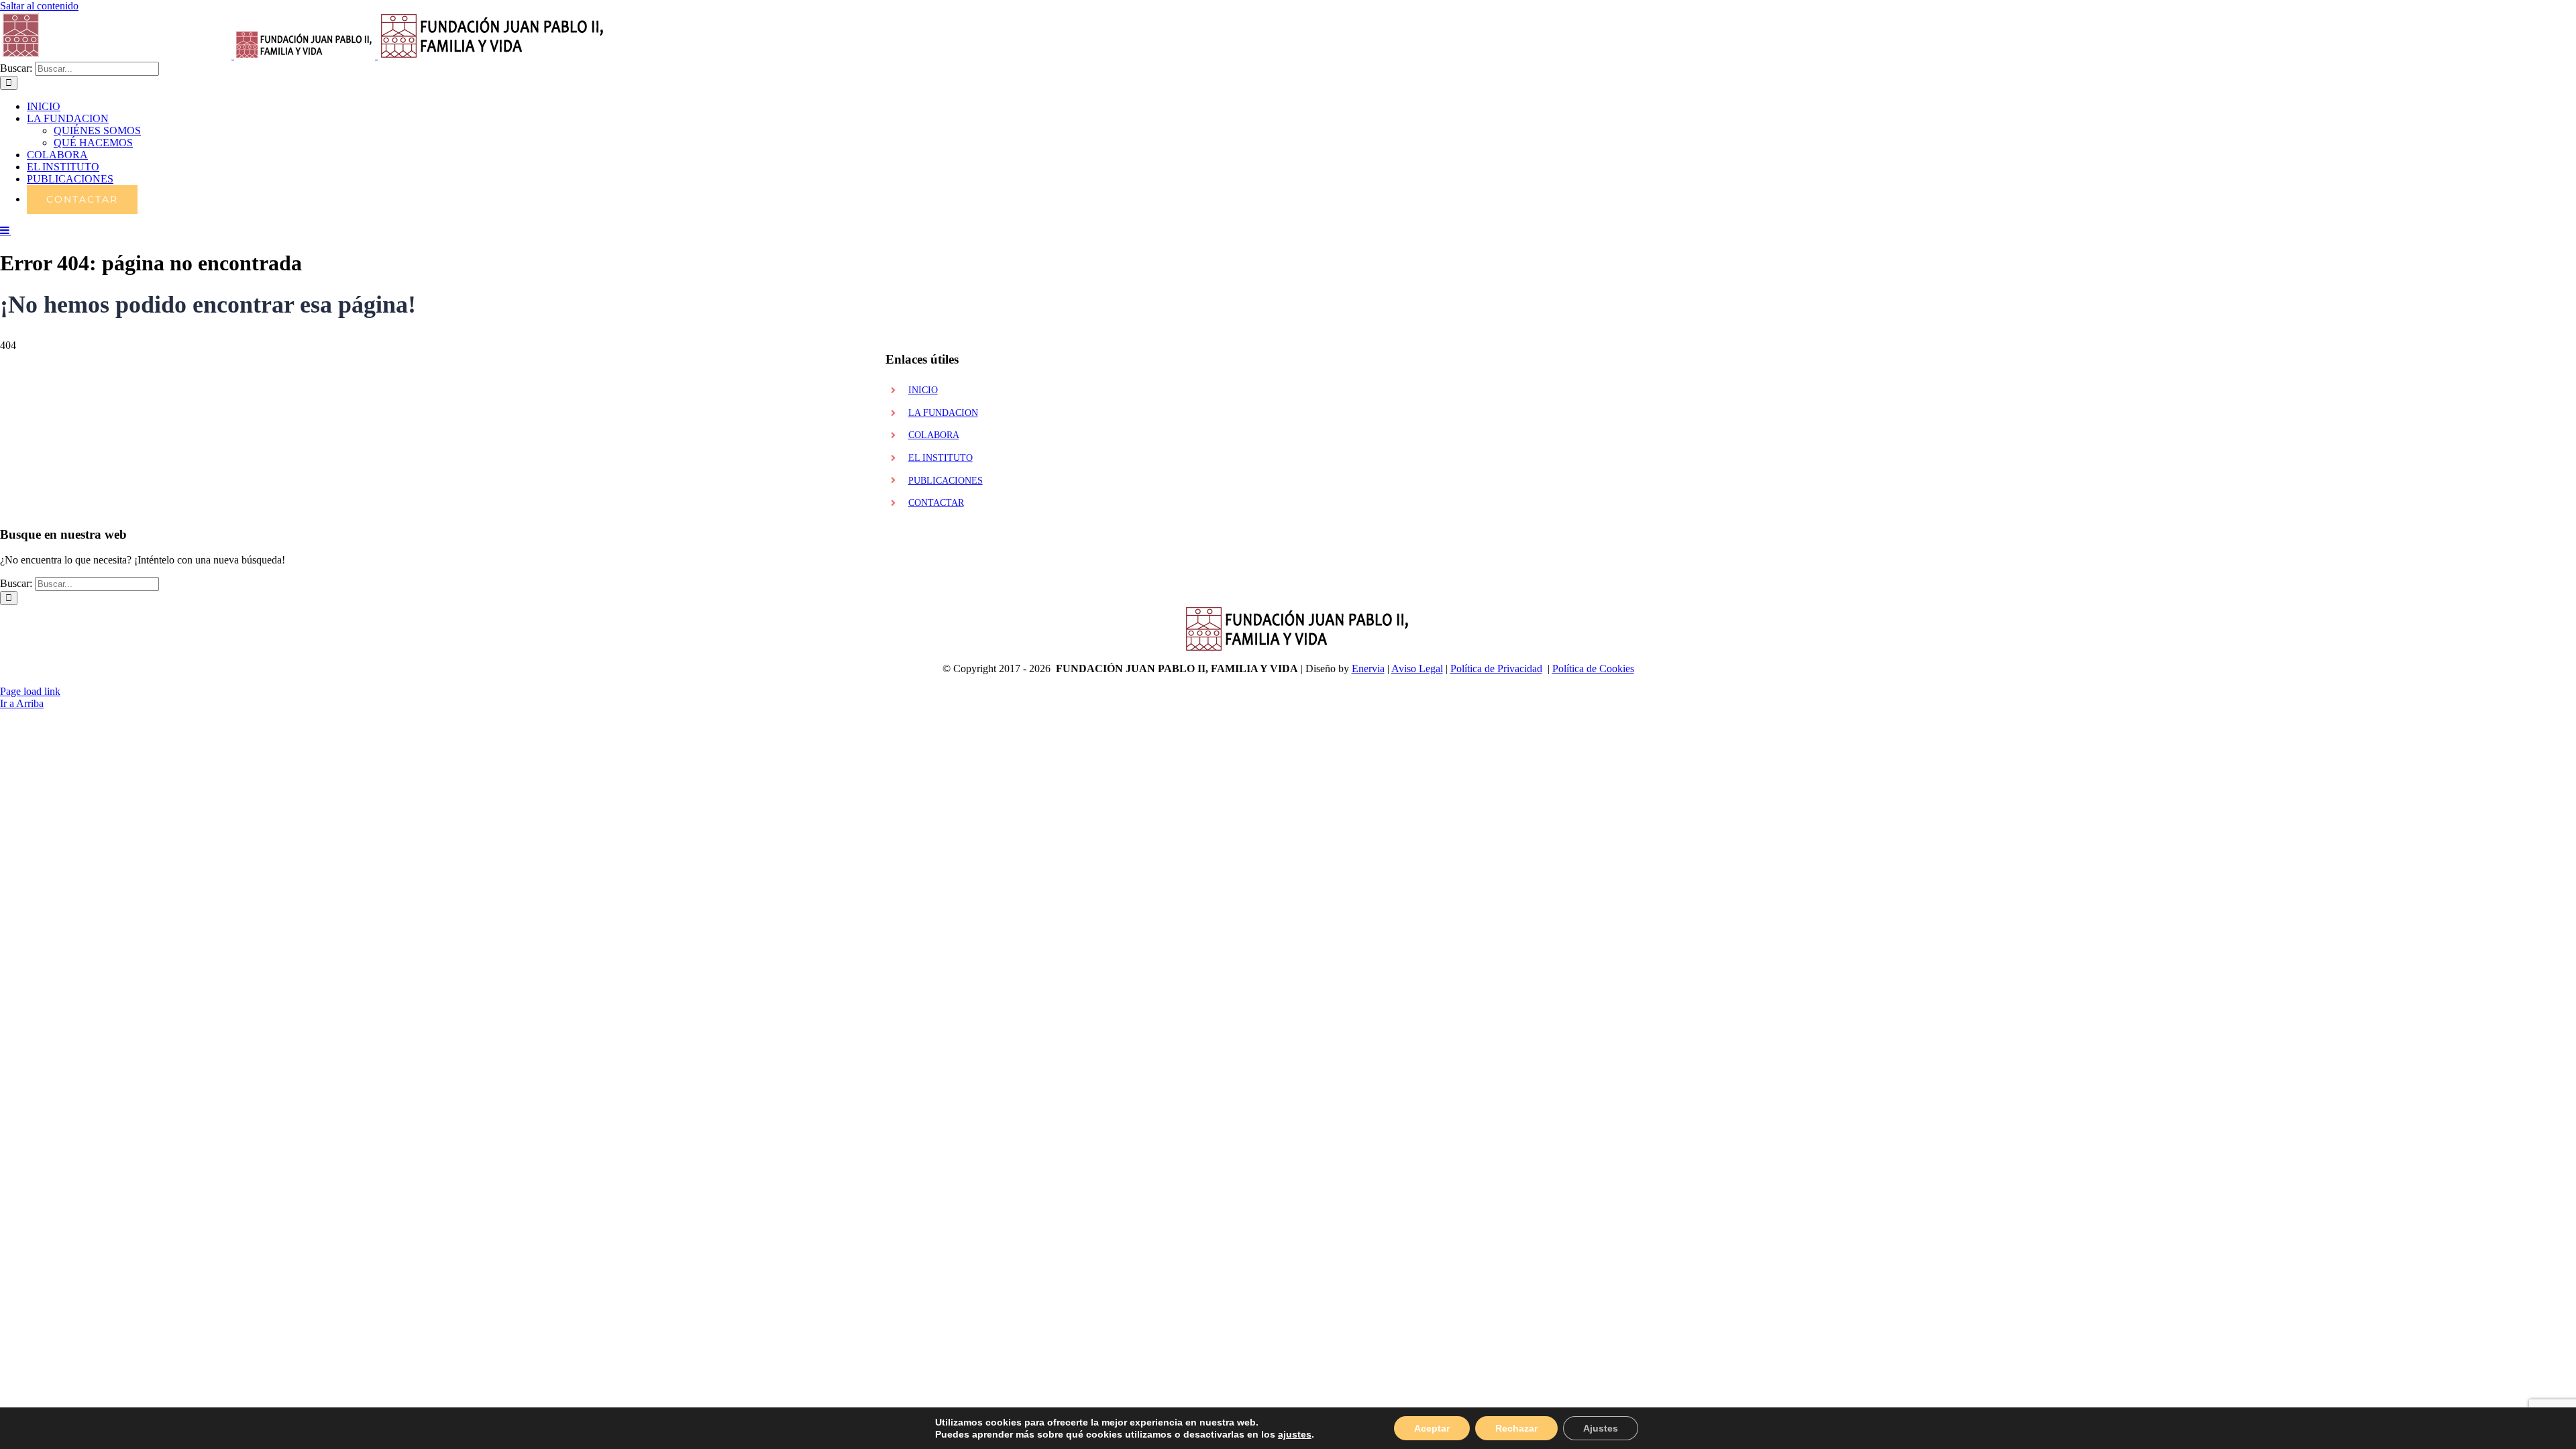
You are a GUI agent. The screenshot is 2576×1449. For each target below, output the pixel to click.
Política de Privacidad (1496, 668)
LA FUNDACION (943, 413)
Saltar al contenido (39, 6)
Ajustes (1601, 1428)
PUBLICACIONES (946, 481)
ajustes (1295, 1434)
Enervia (1368, 668)
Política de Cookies (1593, 668)
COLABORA (934, 435)
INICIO (923, 390)
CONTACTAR (936, 503)
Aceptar (1432, 1428)
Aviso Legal (1417, 668)
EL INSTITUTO (941, 458)
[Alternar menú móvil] (5, 230)
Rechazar (1516, 1428)
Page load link (30, 691)
